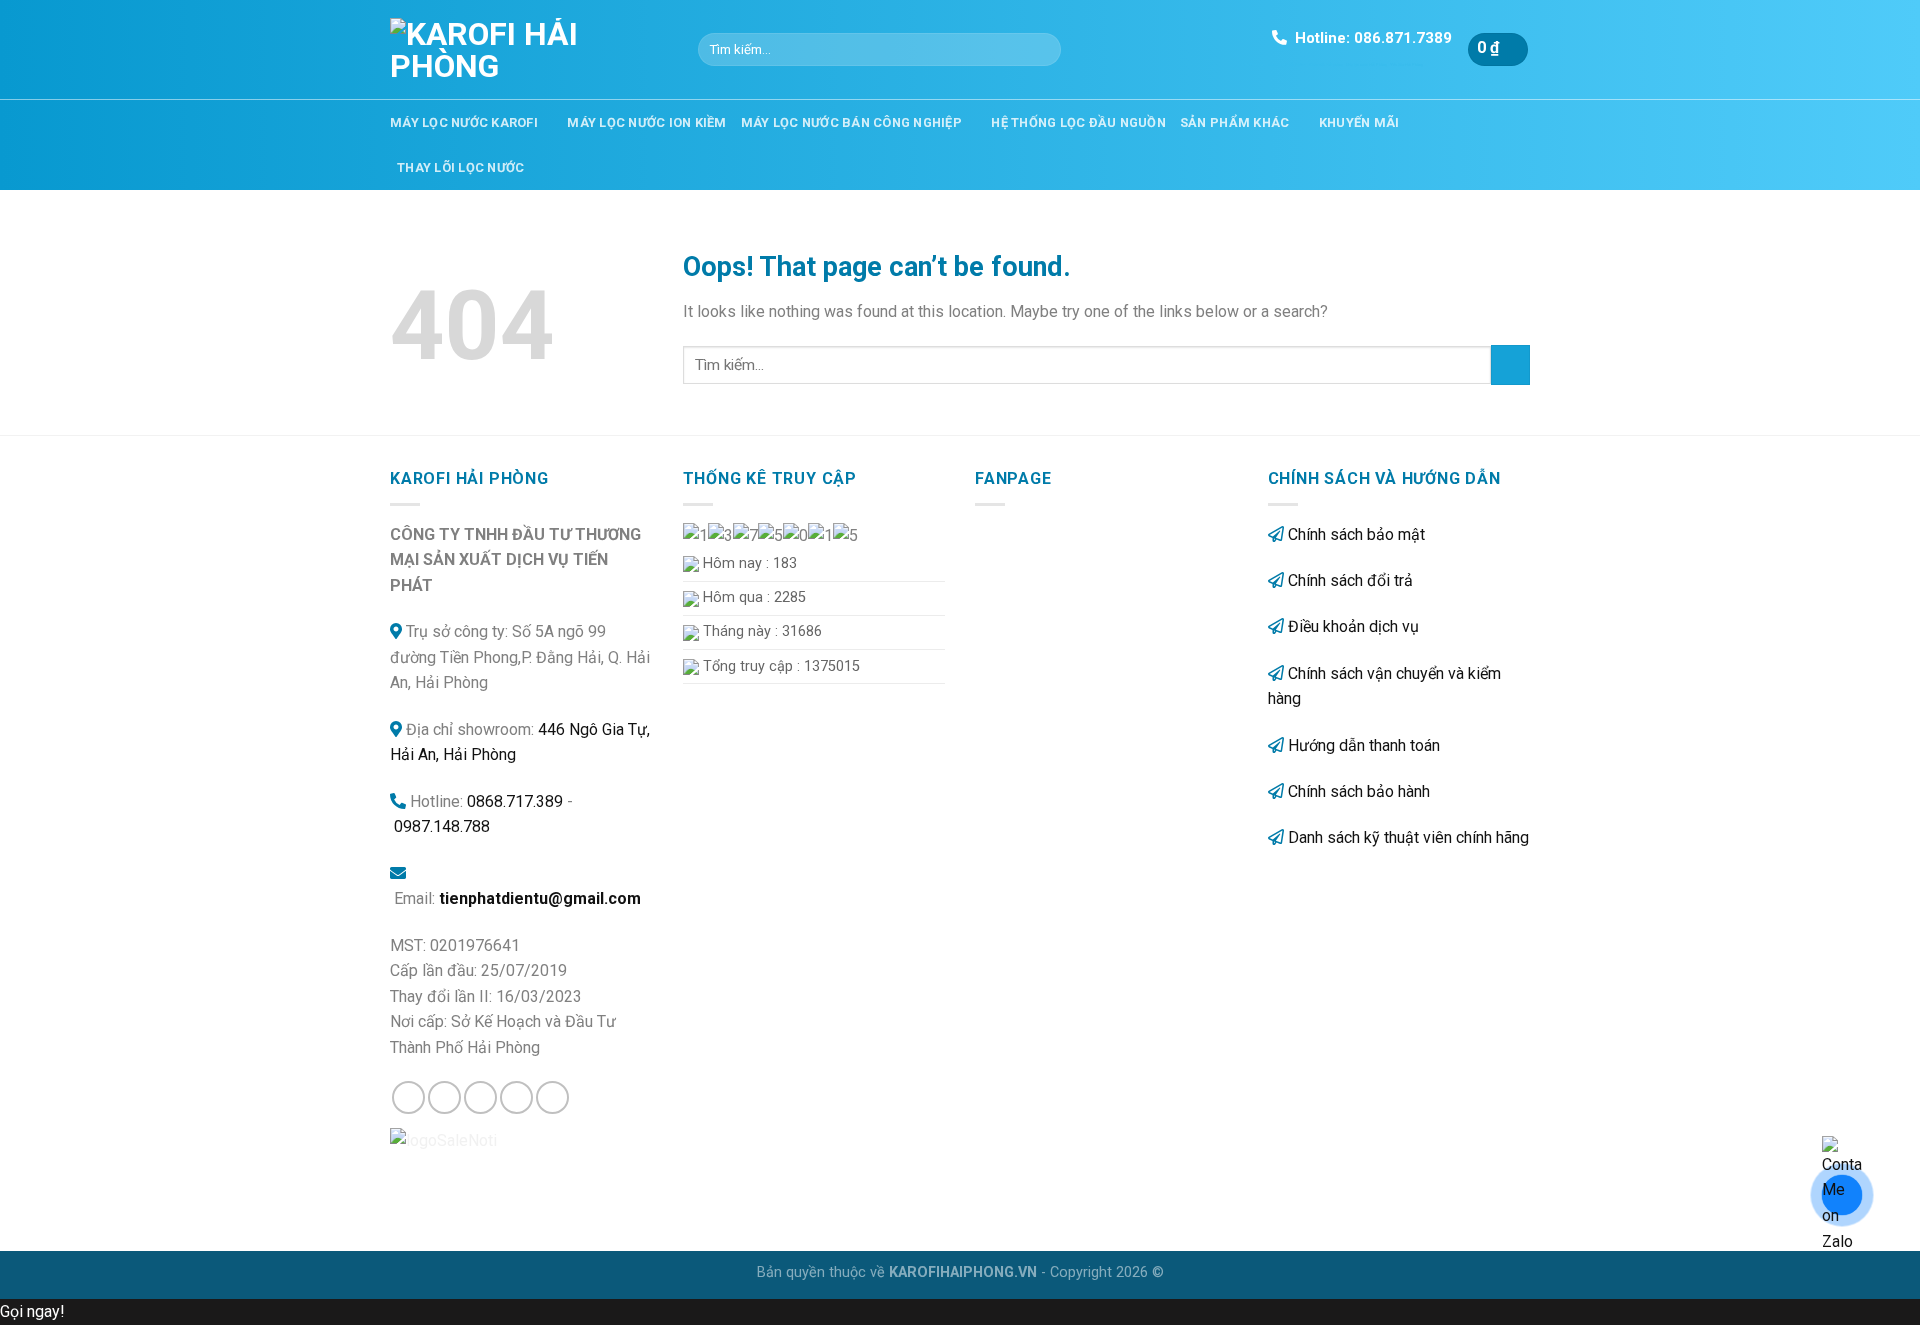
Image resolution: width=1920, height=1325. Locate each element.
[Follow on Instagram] (444, 1097)
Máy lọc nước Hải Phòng (1366, 64)
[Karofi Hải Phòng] (529, 50)
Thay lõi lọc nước (460, 167)
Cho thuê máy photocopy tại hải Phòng (1274, 64)
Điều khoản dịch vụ (1353, 626)
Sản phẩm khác (1234, 122)
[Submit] (1042, 50)
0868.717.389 (515, 801)
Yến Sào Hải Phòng (1406, 64)
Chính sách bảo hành (1359, 791)
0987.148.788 (442, 826)
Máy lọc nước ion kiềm (646, 122)
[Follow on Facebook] (408, 1097)
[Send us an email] (516, 1097)
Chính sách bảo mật (1356, 534)
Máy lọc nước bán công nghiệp (851, 122)
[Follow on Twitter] (480, 1097)
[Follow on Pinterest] (552, 1097)
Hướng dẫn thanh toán (1364, 745)
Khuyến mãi (1359, 122)
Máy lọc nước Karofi (464, 122)
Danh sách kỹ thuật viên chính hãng (1408, 837)
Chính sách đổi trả (1350, 580)
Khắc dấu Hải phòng (1326, 64)
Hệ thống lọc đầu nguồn (1078, 122)
